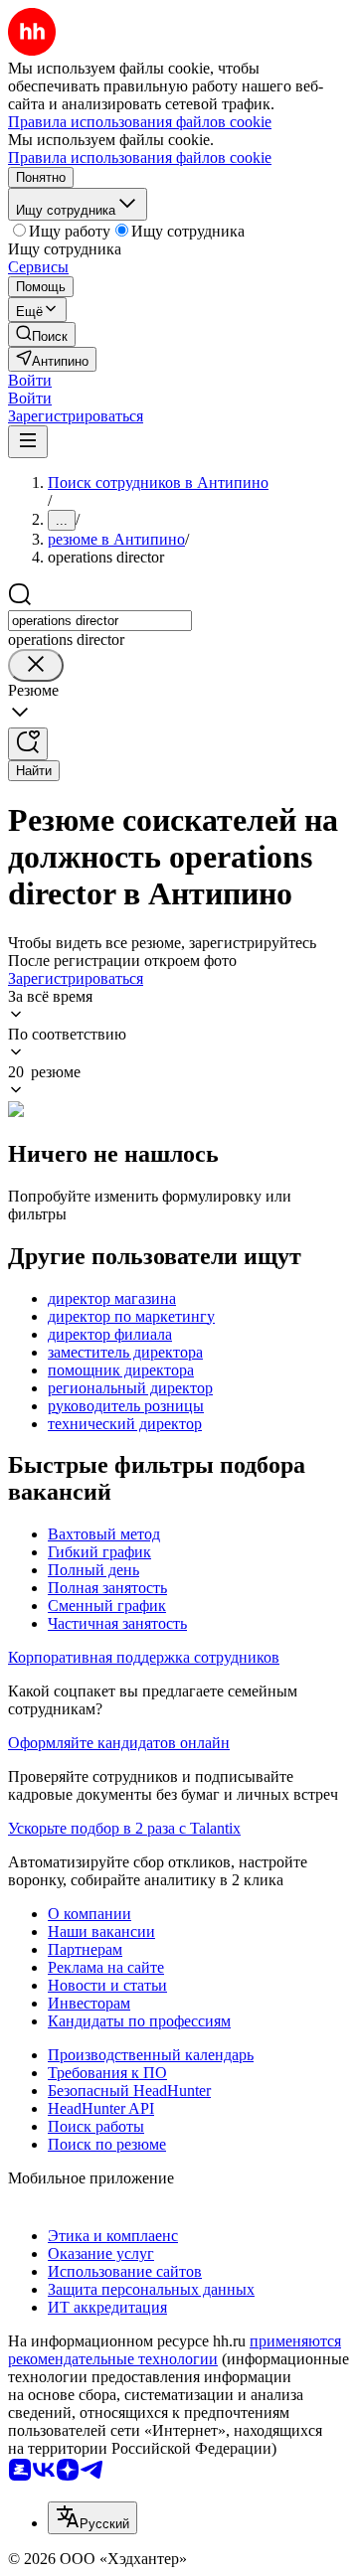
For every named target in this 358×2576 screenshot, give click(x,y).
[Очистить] (36, 665)
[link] (42, 334)
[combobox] (100, 621)
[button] (30, 380)
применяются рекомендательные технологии (175, 2350)
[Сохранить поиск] (28, 744)
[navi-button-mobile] (28, 442)
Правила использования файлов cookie (140, 158)
